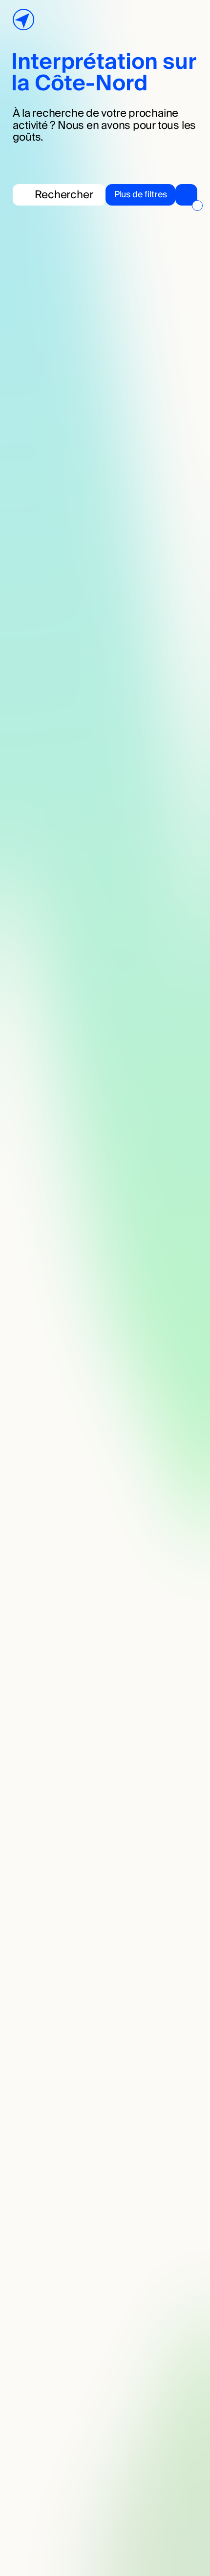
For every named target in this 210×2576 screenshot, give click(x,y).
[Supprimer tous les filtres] (197, 206)
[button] (151, 195)
